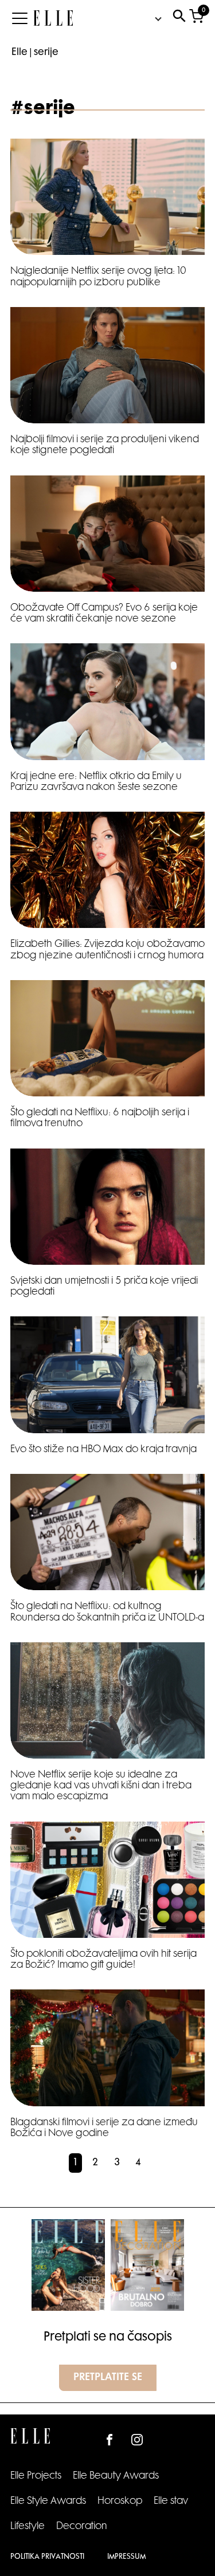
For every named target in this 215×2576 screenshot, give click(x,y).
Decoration (82, 2527)
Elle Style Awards (48, 2502)
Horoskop (120, 2502)
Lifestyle (28, 2527)
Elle (19, 53)
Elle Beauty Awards (116, 2476)
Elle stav (171, 2502)
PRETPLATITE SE (108, 2378)
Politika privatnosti (47, 2557)
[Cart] (196, 19)
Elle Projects (36, 2476)
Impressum (126, 2557)
